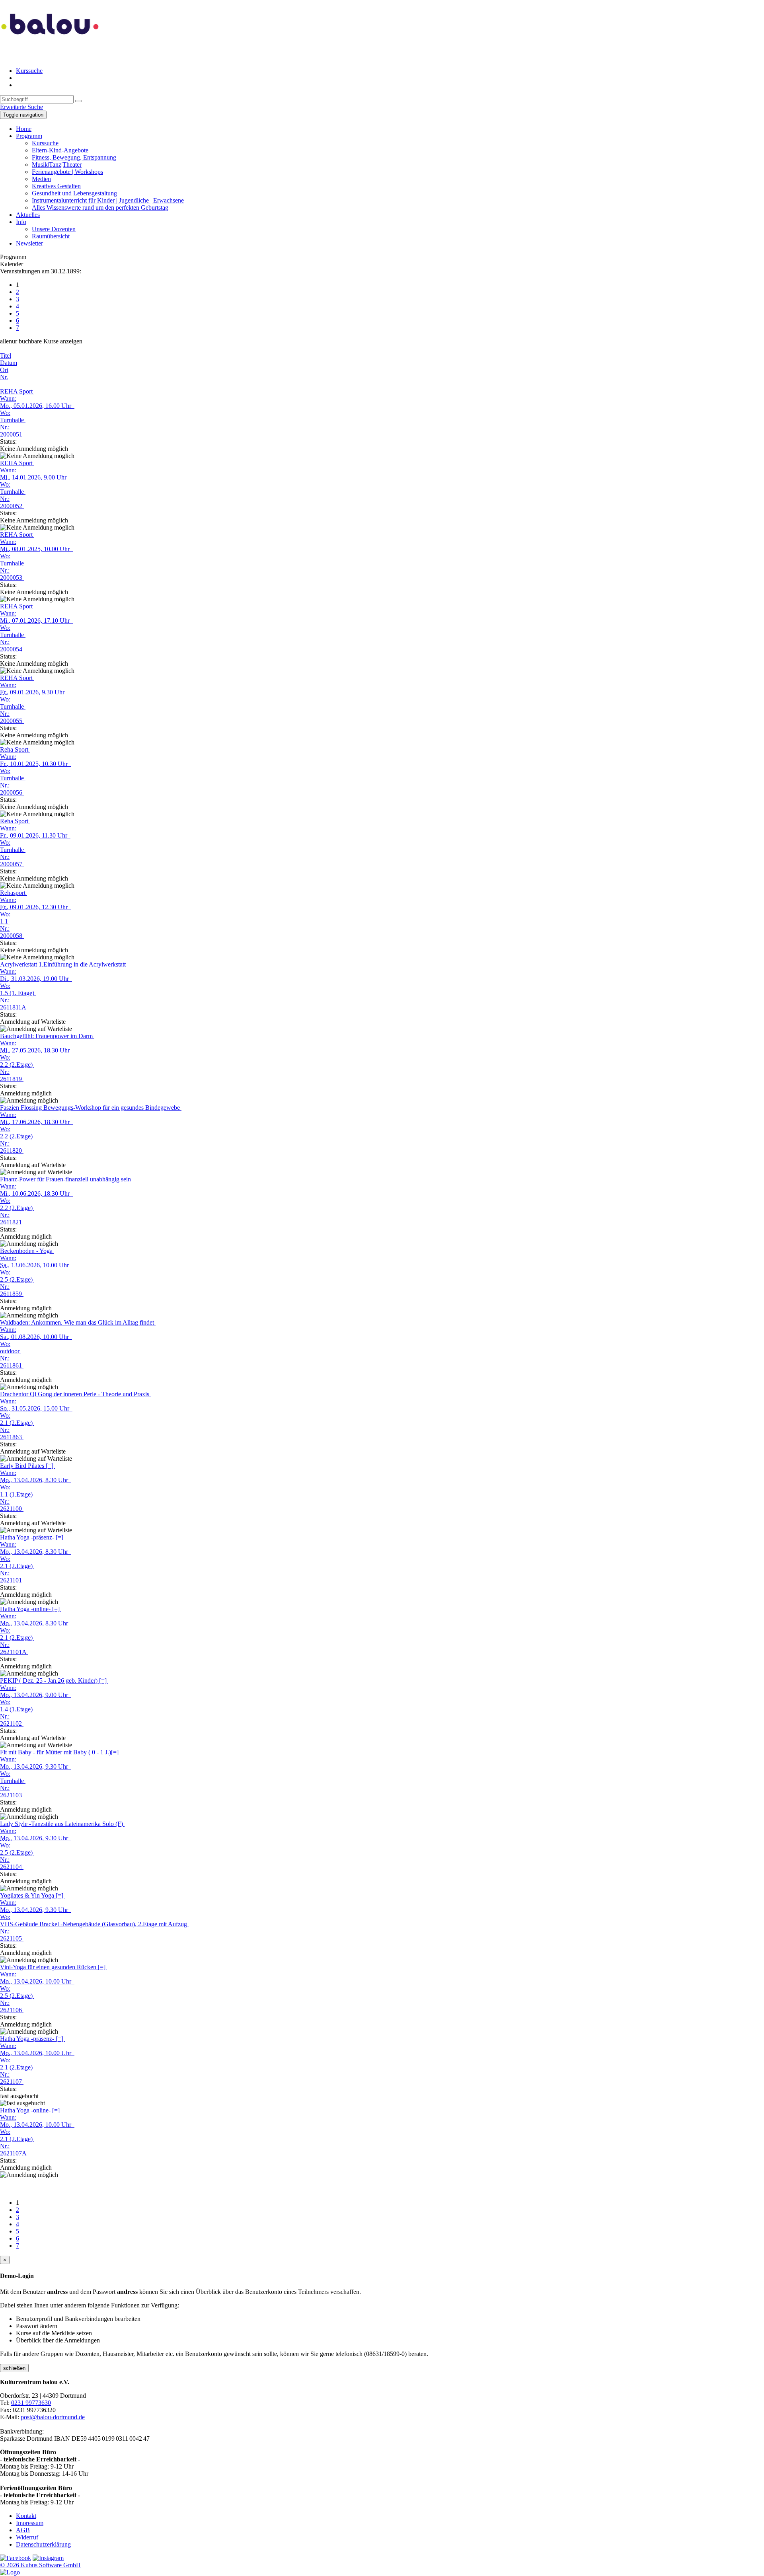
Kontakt (26, 2516)
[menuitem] (390, 71)
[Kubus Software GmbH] (10, 2572)
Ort (4, 370)
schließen (14, 2368)
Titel (6, 356)
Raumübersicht (51, 236)
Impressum (30, 2523)
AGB (23, 2530)
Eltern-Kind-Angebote (60, 150)
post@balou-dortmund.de (53, 2417)
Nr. (4, 377)
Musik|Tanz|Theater (57, 165)
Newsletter (29, 243)
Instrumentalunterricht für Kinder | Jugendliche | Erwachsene (108, 200)
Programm (29, 136)
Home (24, 129)
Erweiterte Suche (21, 107)
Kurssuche (29, 71)
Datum (9, 363)
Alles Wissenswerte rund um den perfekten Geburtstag (100, 208)
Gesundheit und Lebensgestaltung (74, 193)
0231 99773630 (31, 2403)
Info (21, 222)
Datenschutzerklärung (43, 2544)
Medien (41, 179)
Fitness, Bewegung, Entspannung (74, 157)
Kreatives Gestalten (56, 186)
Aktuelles (28, 215)
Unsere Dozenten (54, 229)
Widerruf (27, 2537)
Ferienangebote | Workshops (67, 172)
